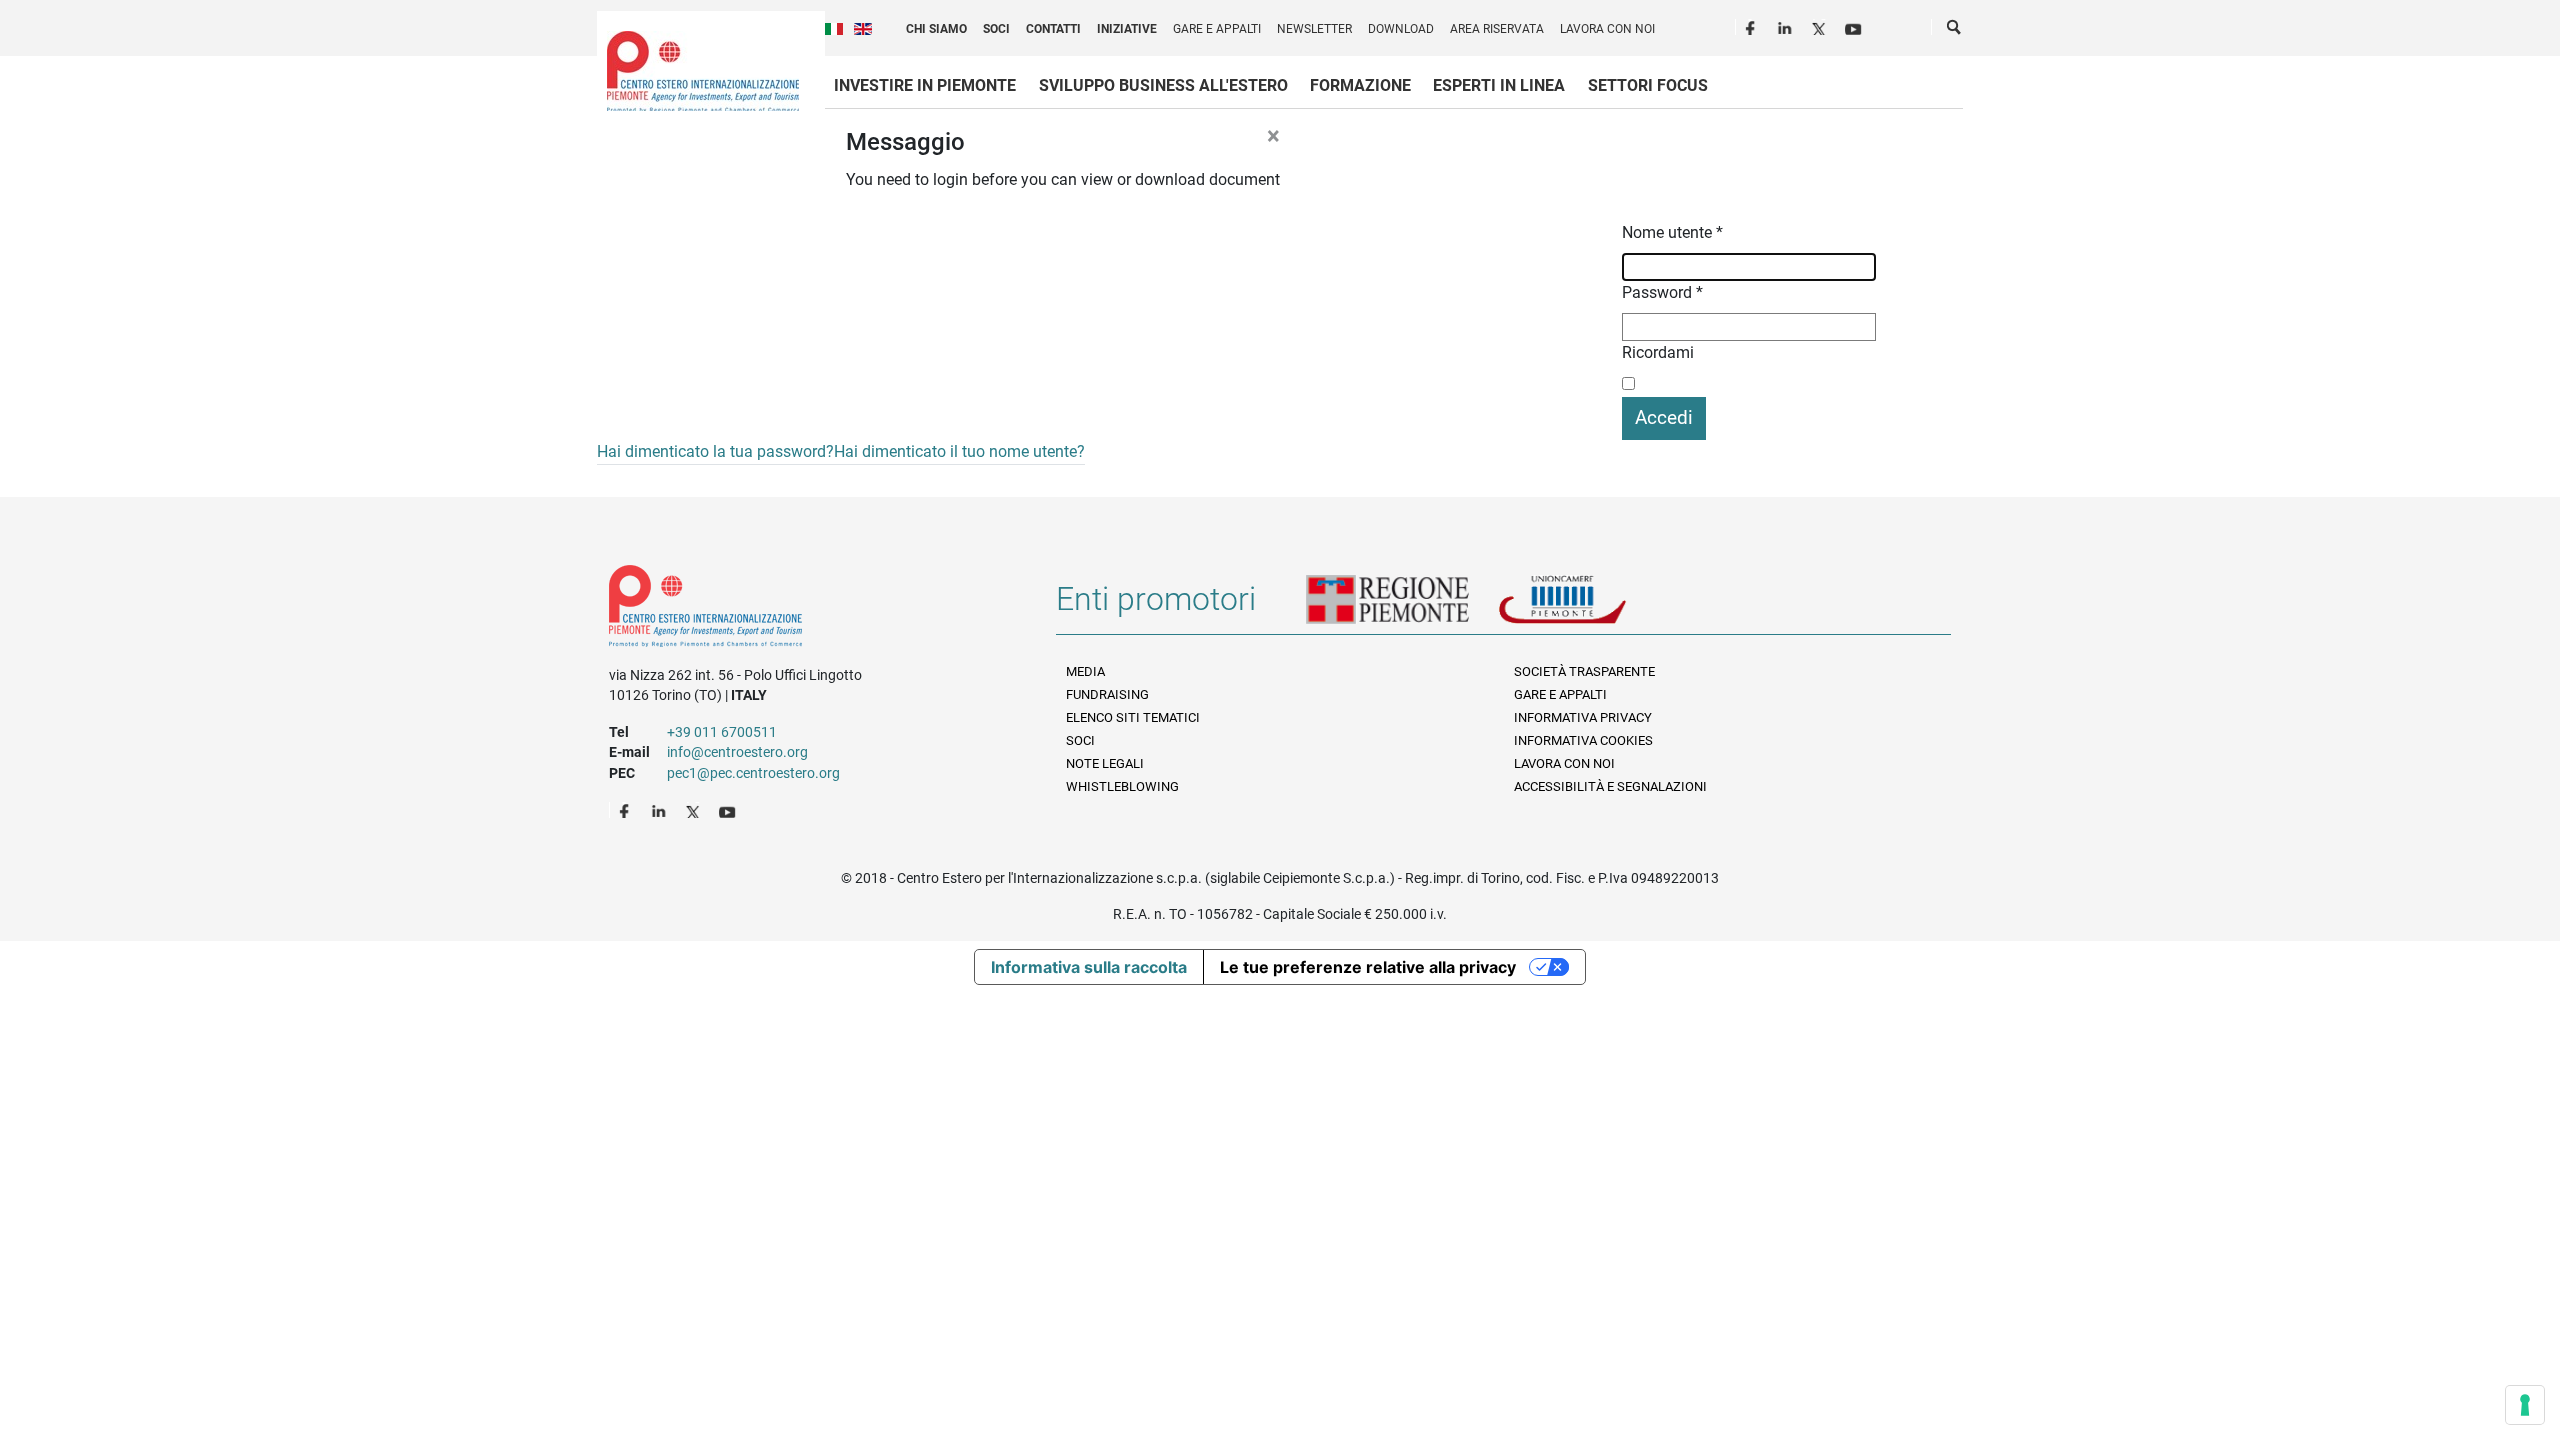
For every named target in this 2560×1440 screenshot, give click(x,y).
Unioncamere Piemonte (1590, 607)
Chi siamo (936, 29)
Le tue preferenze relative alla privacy (1368, 967)
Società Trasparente (1584, 671)
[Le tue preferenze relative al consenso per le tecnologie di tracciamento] (2525, 1405)
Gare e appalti (1217, 29)
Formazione (1360, 85)
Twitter (1821, 26)
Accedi (1664, 417)
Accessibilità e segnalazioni (1610, 786)
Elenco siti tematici (1133, 717)
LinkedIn (1787, 26)
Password (1662, 292)
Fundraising (1107, 694)
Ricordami (1658, 352)
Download (1401, 29)
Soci (996, 29)
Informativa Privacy (1583, 717)
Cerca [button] (1955, 31)
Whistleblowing (1122, 786)
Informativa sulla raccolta (1089, 967)
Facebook (1753, 26)
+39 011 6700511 (722, 732)
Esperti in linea (1499, 85)
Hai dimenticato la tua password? (715, 451)
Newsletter (1314, 29)
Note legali (1105, 763)
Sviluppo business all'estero (1163, 85)
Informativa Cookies (1583, 740)
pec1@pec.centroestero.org (753, 773)
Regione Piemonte (1402, 607)
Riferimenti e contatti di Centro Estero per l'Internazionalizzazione (810, 610)
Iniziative (1127, 29)
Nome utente (1672, 232)
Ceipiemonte (703, 71)
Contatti (1053, 29)
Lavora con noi (1607, 29)
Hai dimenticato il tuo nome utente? (959, 451)
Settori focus (1648, 85)
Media (1085, 671)
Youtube (1855, 26)
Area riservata (1497, 29)
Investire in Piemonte (925, 85)
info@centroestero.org (737, 752)
